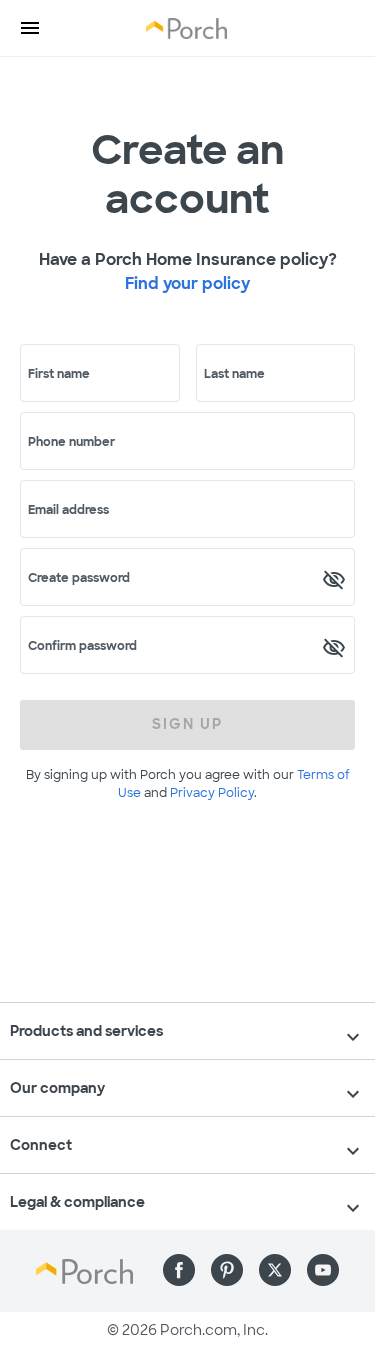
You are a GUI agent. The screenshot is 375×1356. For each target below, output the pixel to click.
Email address (68, 510)
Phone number (71, 442)
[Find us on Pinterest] (227, 1270)
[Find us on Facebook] (179, 1270)
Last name (234, 374)
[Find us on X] (275, 1270)
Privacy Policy (212, 793)
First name (59, 374)
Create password (79, 578)
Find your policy (187, 283)
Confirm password (82, 646)
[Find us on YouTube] (323, 1270)
